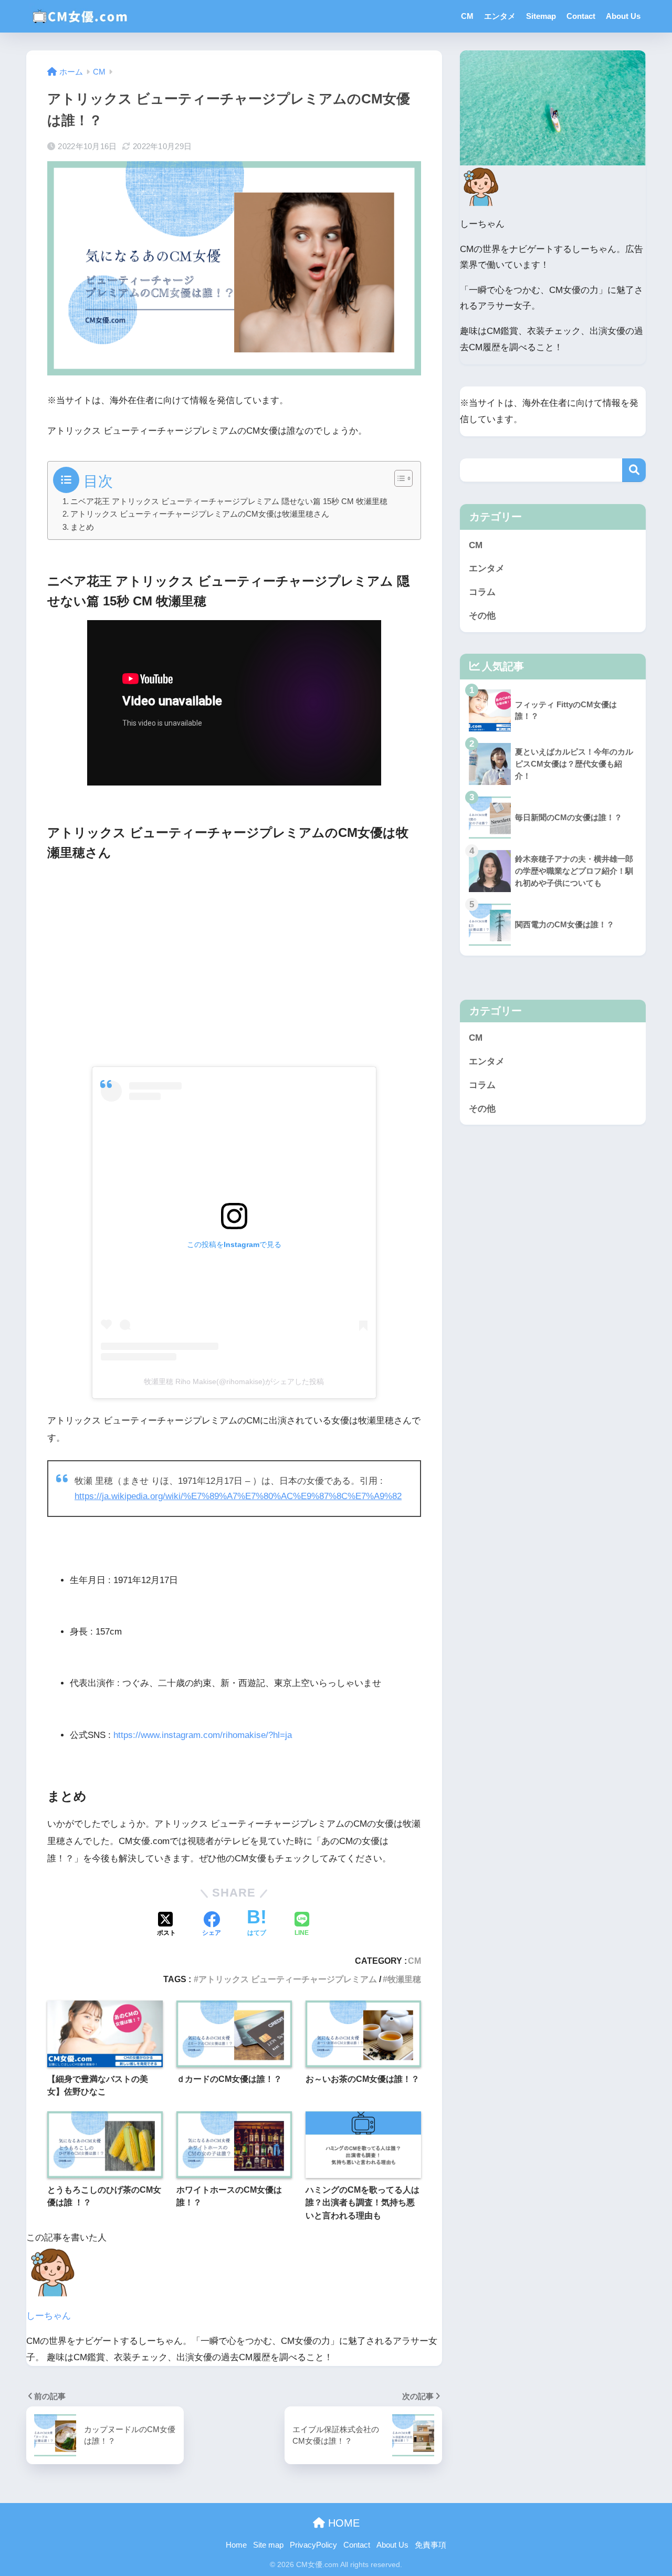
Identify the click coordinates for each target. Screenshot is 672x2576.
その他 (482, 616)
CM (467, 16)
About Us (623, 16)
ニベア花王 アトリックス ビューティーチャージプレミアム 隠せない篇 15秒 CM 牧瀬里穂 (229, 501)
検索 (634, 470)
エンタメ (500, 16)
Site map (268, 2545)
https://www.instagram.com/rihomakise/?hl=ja (203, 1735)
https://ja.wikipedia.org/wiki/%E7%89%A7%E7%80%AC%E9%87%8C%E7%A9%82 (238, 1496)
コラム (482, 592)
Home (236, 2545)
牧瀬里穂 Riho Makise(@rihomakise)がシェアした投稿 (234, 1381)
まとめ (82, 527)
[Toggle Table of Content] (398, 478)
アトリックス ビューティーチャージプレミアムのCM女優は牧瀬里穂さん (200, 514)
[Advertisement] (234, 962)
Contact (581, 16)
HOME (342, 2523)
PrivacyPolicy (313, 2545)
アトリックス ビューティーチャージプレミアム (288, 1979)
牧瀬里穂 (404, 1979)
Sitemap (541, 16)
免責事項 (430, 2545)
